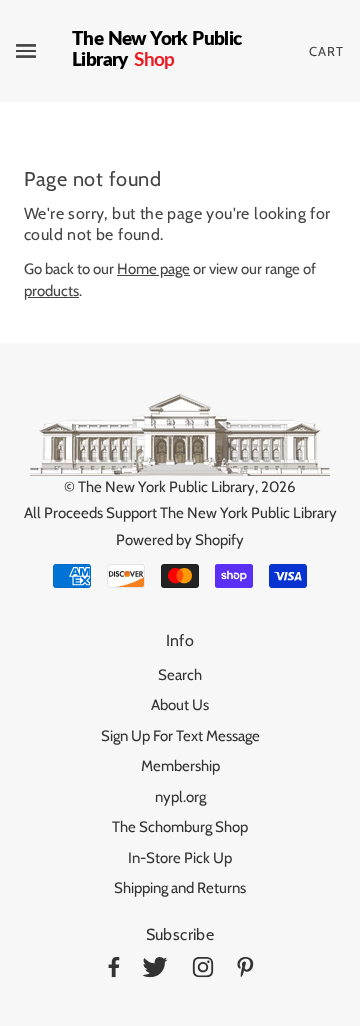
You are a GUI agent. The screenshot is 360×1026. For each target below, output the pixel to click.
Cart (326, 51)
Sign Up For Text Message (180, 736)
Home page (153, 269)
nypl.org (180, 797)
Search (180, 675)
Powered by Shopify (180, 540)
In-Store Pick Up (180, 858)
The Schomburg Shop (180, 827)
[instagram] (203, 970)
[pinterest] (245, 970)
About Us (180, 705)
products (51, 291)
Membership (180, 766)
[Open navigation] (44, 51)
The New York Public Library (166, 487)
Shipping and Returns (180, 888)
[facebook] (114, 970)
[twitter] (155, 970)
